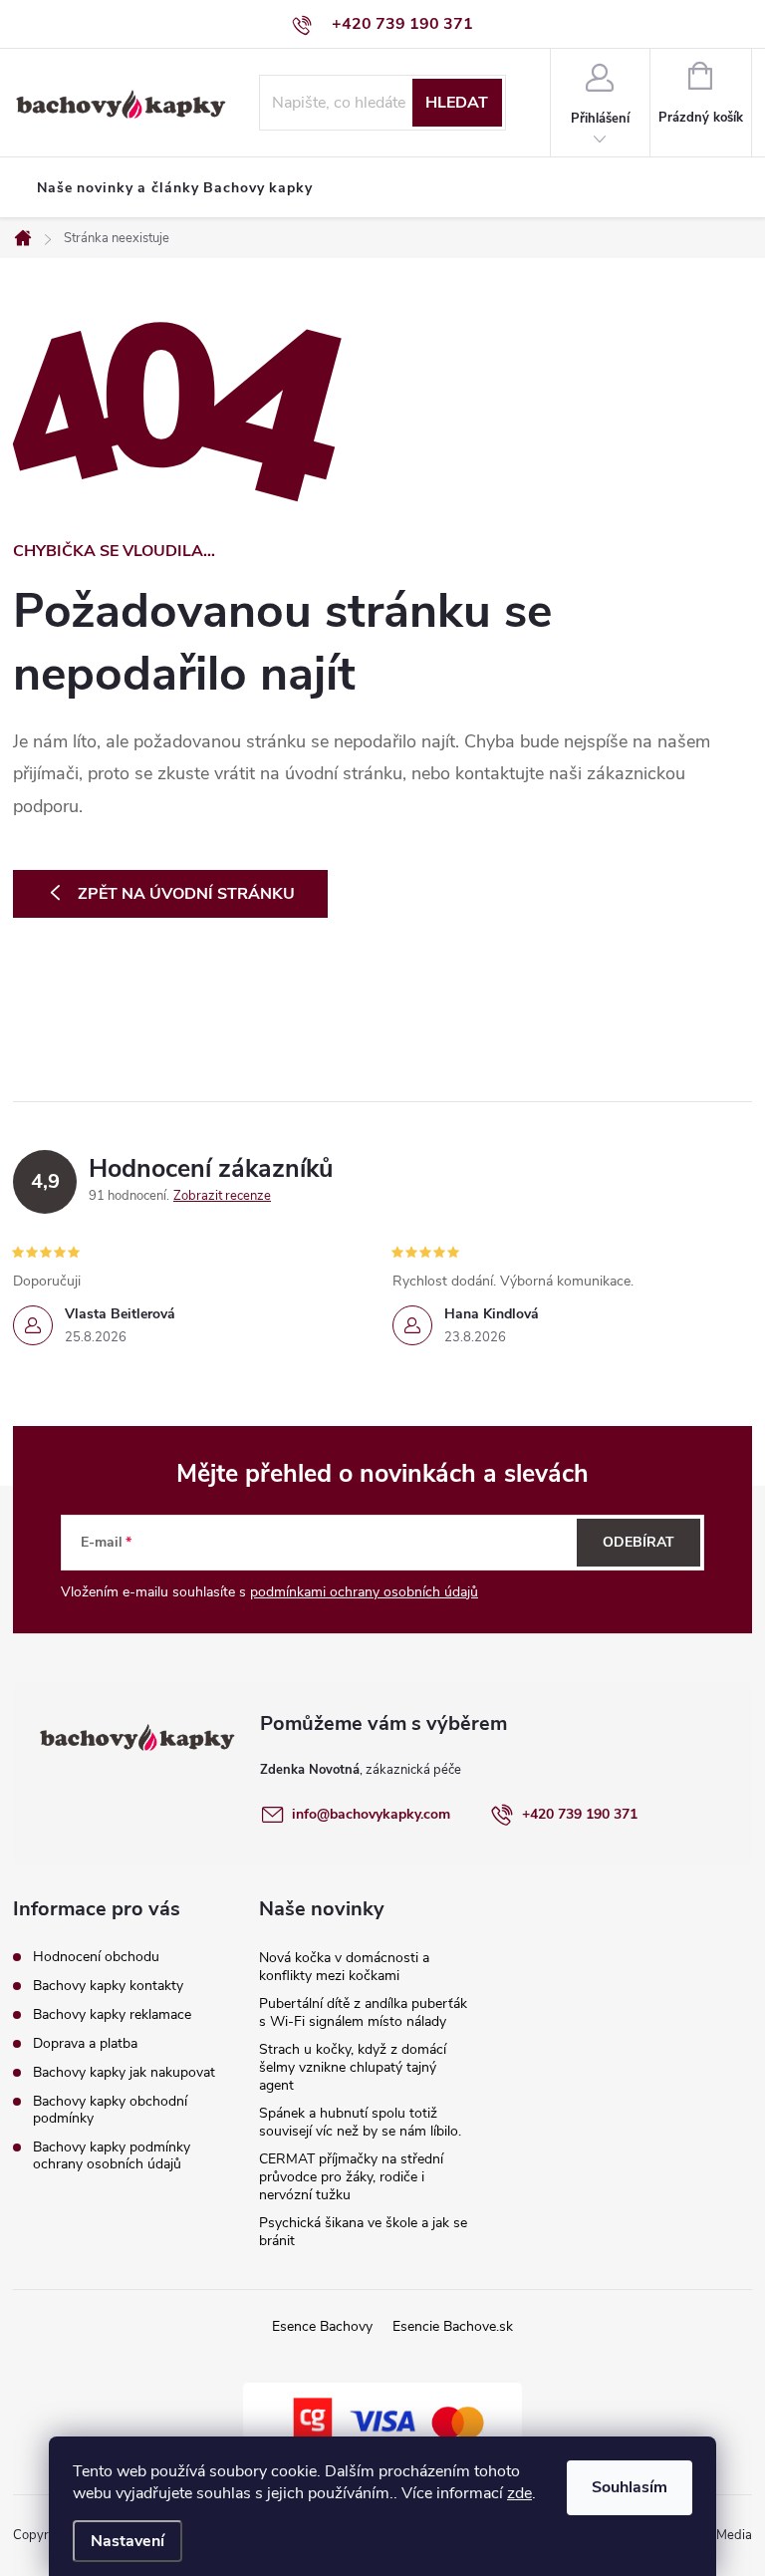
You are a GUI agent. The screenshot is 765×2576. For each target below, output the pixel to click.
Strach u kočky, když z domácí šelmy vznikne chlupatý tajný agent (353, 2067)
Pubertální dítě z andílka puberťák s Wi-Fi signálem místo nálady (363, 2012)
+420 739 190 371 (580, 1814)
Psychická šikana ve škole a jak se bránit (363, 2232)
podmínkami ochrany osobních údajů (364, 1592)
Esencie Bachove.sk (453, 2326)
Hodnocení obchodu (96, 1957)
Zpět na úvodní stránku (186, 894)
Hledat (457, 103)
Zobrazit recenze (222, 1196)
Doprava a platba (85, 2043)
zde (519, 2493)
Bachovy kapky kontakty (108, 1986)
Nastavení (127, 2541)
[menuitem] (175, 188)
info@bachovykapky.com (371, 1814)
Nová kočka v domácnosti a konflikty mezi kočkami (344, 1967)
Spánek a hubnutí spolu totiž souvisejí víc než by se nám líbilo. (360, 2122)
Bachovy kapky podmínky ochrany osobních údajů (112, 2155)
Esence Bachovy (322, 2326)
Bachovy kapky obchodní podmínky (110, 2110)
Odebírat (638, 1542)
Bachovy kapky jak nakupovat (124, 2072)
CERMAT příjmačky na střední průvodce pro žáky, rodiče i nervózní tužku (351, 2177)
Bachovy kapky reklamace (112, 2014)
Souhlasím (630, 2487)
